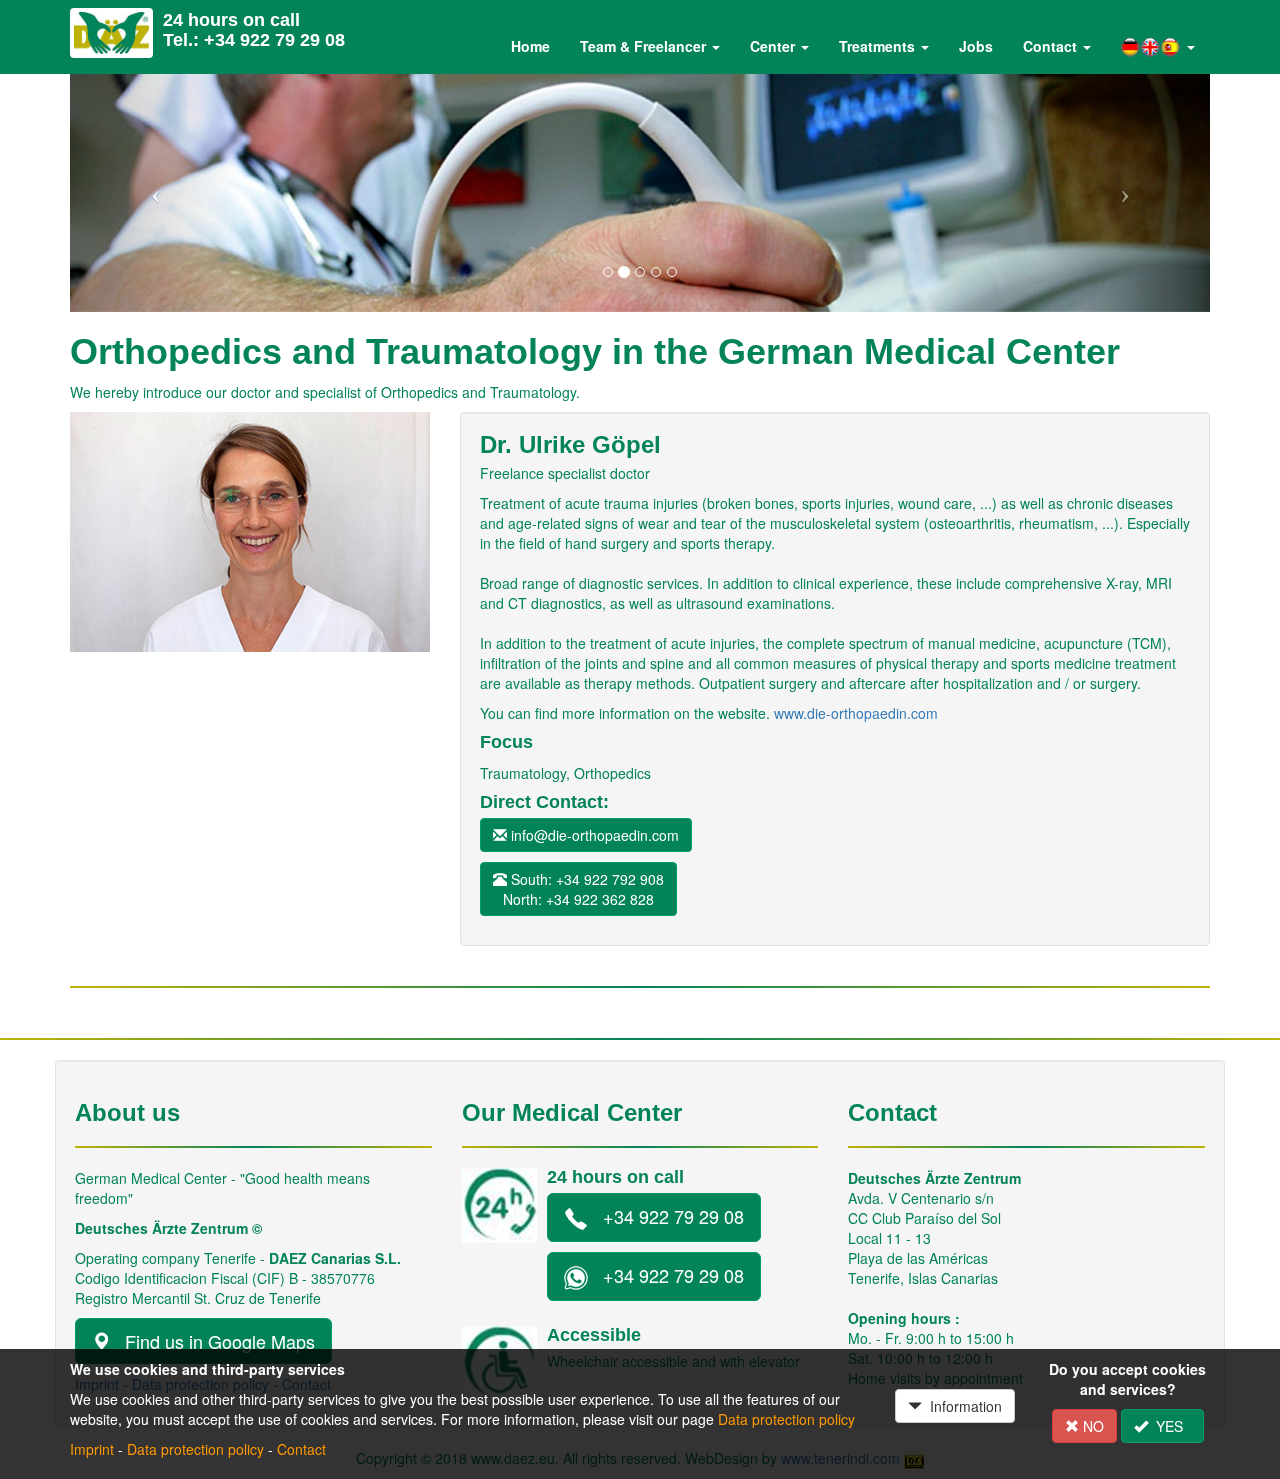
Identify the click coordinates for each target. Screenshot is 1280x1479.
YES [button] (1169, 1426)
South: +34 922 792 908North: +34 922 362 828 (583, 889)
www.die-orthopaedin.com (856, 713)
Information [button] (962, 1406)
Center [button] (774, 46)
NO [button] (1091, 1426)
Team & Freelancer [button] (645, 46)
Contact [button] (1052, 46)
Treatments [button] (879, 46)
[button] (1158, 47)
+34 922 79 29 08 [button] (666, 1216)
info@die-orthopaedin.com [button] (593, 835)
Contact (301, 1449)
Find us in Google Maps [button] (212, 1341)
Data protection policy (786, 1419)
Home (530, 46)
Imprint (92, 1449)
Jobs (976, 46)
